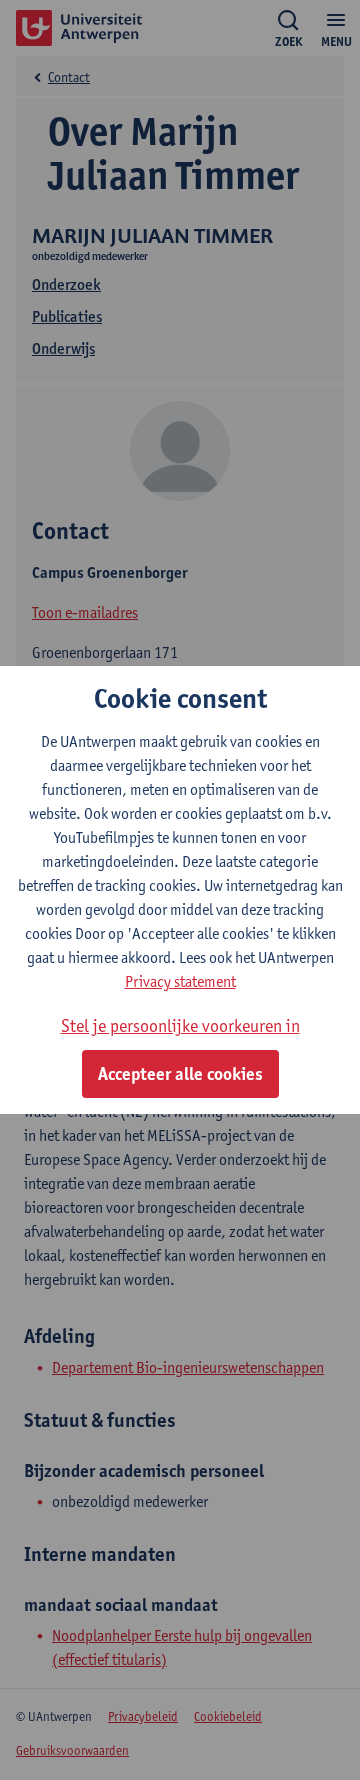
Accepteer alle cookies (180, 1074)
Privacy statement (180, 981)
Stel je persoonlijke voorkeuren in (180, 1025)
